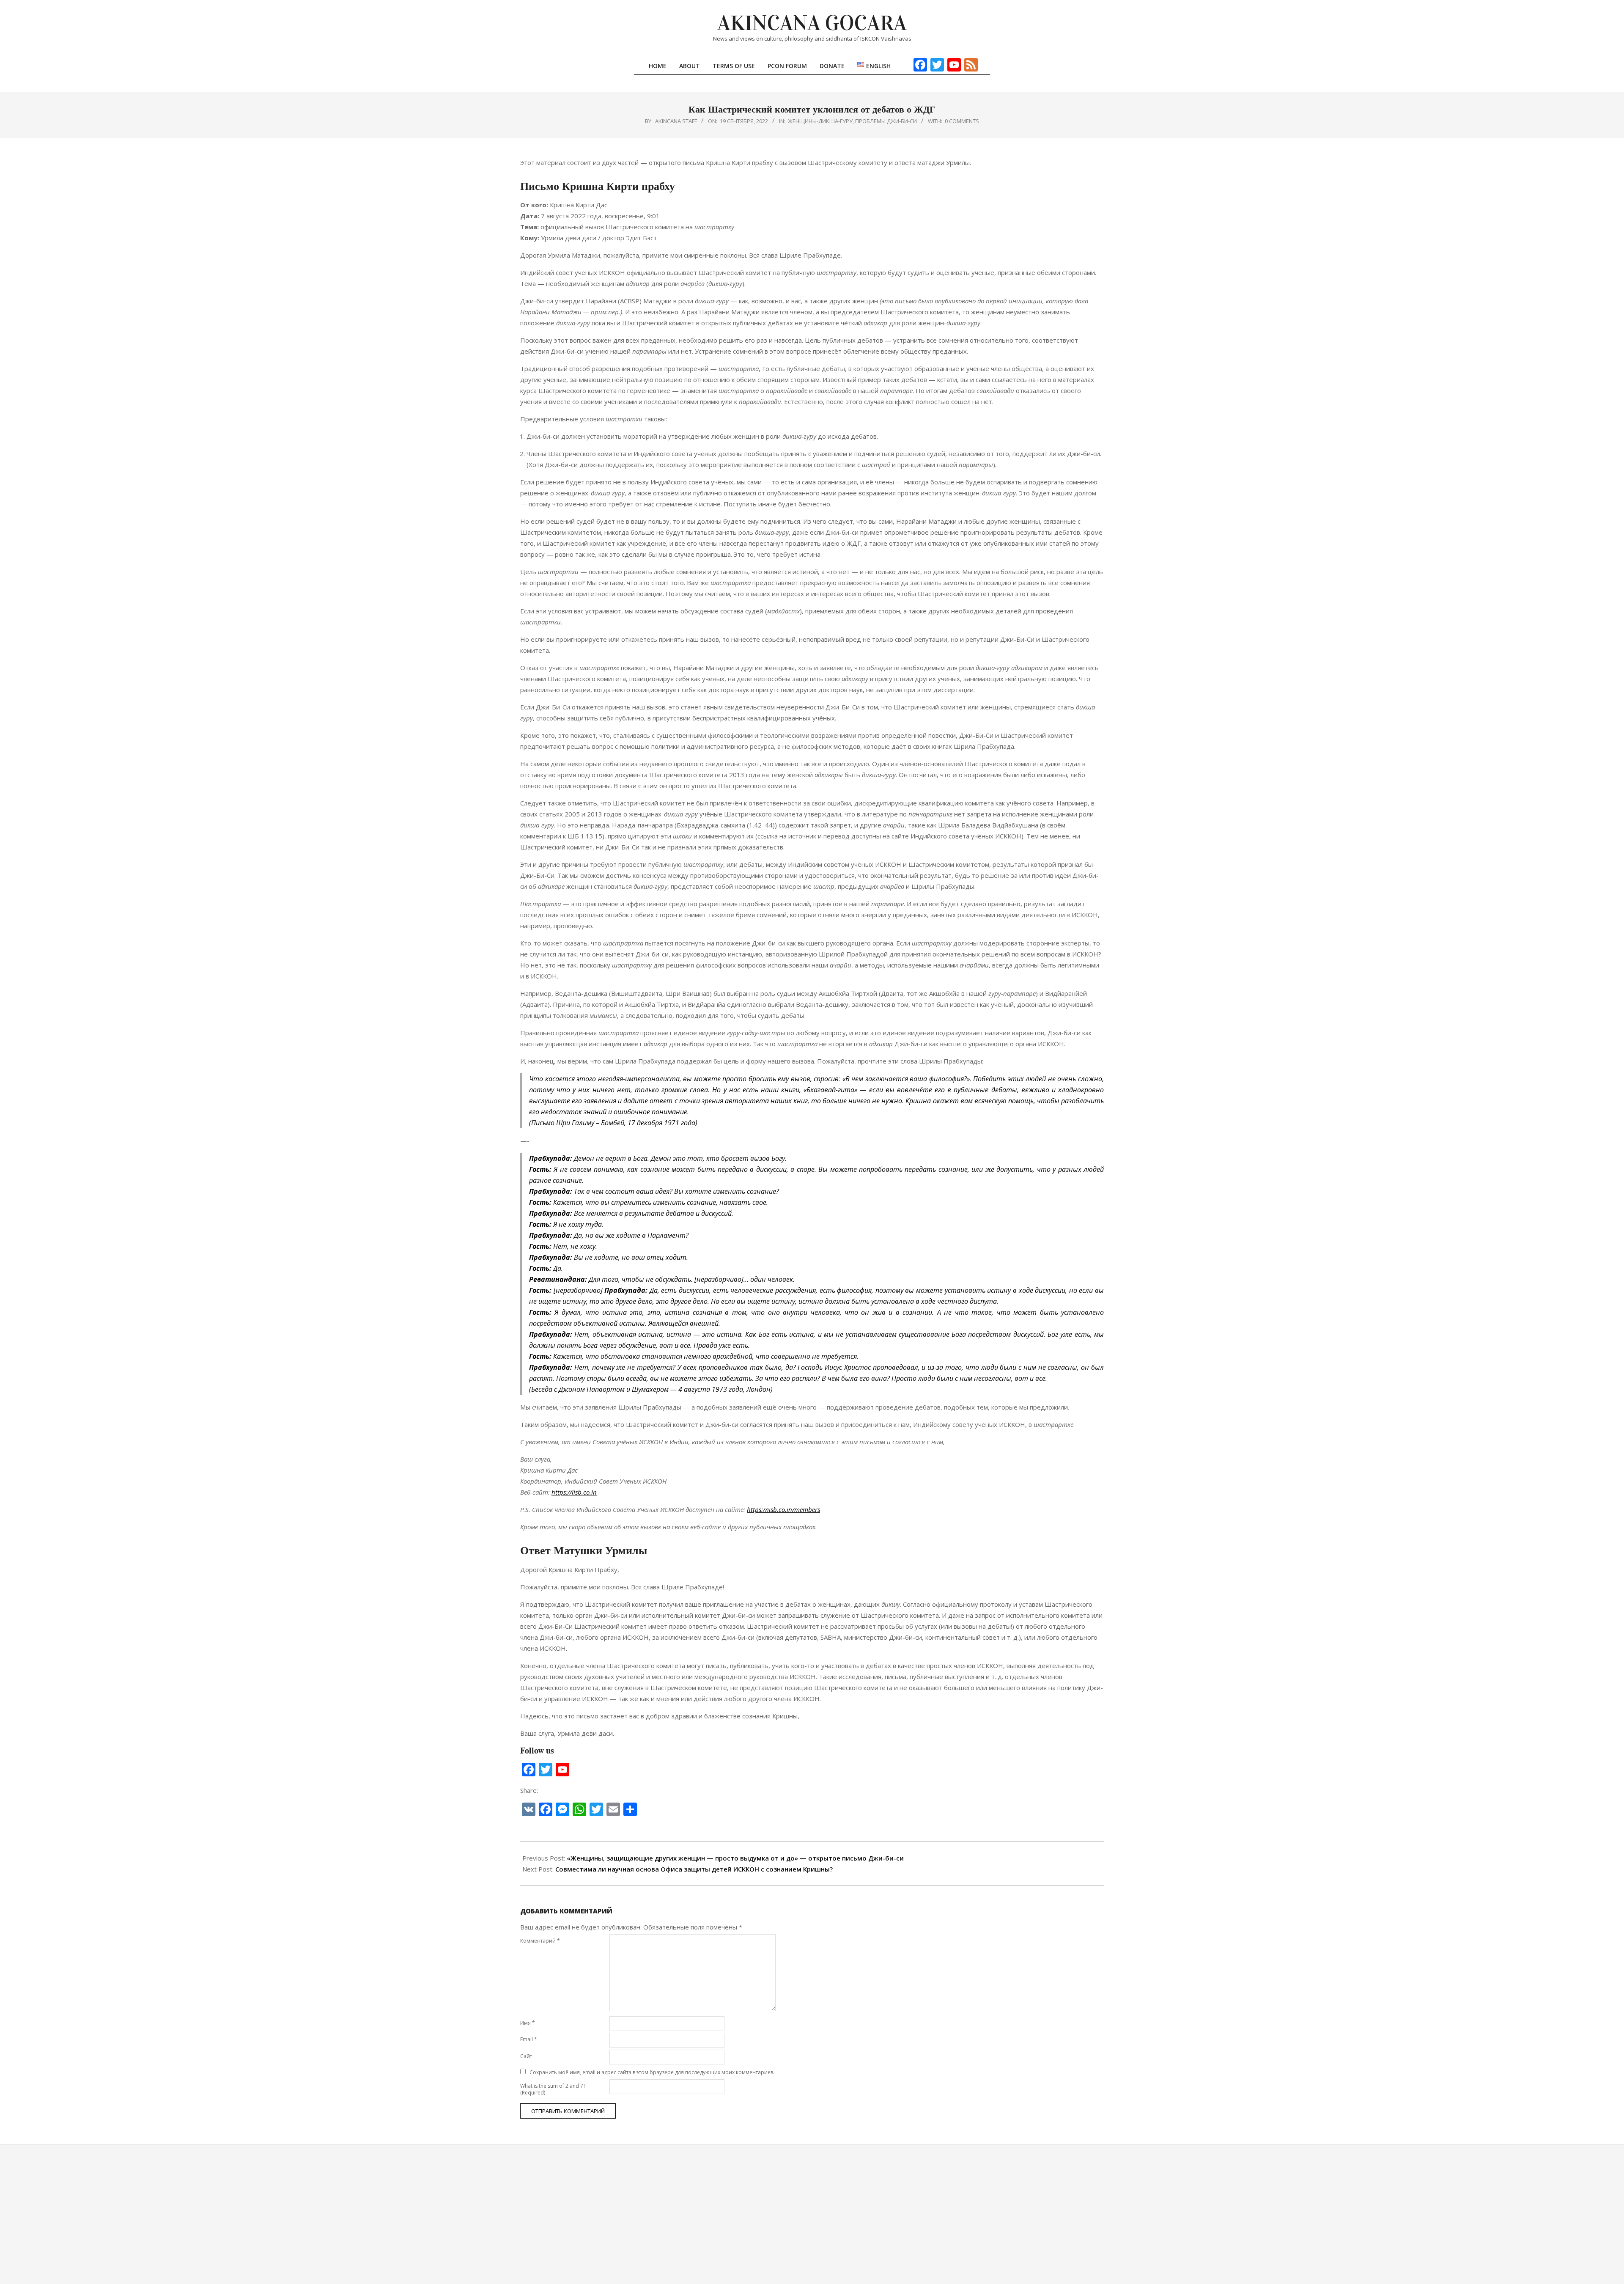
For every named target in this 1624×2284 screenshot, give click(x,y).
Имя (528, 2023)
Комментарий (540, 1941)
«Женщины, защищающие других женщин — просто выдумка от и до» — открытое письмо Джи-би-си (735, 1858)
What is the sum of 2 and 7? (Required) (553, 2089)
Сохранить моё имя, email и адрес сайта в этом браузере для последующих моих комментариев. (652, 2072)
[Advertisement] (812, 2214)
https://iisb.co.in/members (783, 1509)
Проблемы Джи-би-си (886, 121)
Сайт (526, 2056)
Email (529, 2039)
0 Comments (962, 121)
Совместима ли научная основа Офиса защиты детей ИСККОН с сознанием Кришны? (694, 1869)
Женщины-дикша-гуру (820, 121)
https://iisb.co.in (574, 1492)
